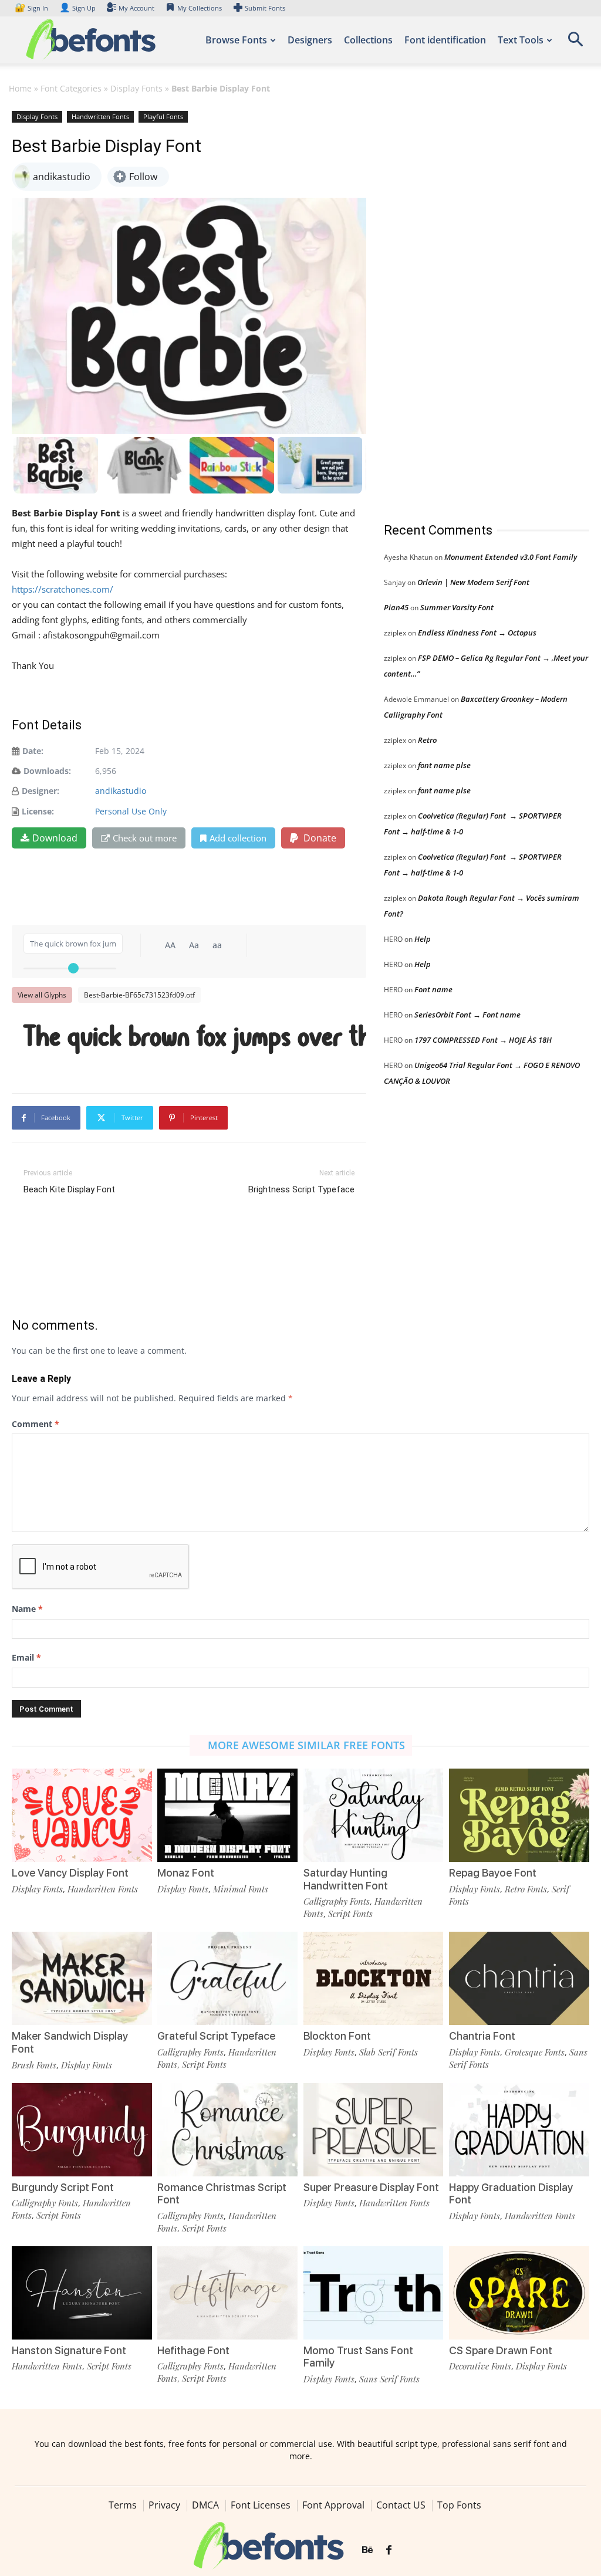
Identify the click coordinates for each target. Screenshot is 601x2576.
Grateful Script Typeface (216, 2036)
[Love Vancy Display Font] (82, 1815)
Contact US (401, 2505)
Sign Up (77, 8)
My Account (136, 8)
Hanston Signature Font (69, 2350)
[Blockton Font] (374, 1978)
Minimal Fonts (241, 1889)
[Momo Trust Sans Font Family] (374, 2293)
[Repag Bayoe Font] (519, 1815)
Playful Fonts (163, 116)
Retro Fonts (526, 1889)
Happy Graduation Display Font (511, 2194)
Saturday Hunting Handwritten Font (346, 1879)
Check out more (145, 838)
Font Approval (333, 2505)
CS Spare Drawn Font (501, 2350)
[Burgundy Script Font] (82, 2130)
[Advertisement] (472, 305)
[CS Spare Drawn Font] (519, 2293)
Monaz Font (186, 1873)
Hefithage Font (193, 2350)
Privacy (164, 2505)
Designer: (40, 791)
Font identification (445, 40)
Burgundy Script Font (63, 2187)
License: (38, 811)
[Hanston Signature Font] (82, 2293)
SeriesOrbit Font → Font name (467, 1015)
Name (27, 1609)
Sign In (32, 8)
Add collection (238, 838)
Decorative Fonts (480, 2366)
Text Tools (521, 40)
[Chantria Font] (519, 1978)
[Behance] (367, 2550)
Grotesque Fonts (535, 2052)
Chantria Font (482, 2036)
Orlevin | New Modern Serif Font (473, 582)
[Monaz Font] (227, 1815)
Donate (319, 838)
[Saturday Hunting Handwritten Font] (374, 1815)
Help (423, 939)
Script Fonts (350, 1914)
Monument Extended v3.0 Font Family (511, 557)
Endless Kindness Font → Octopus (477, 633)
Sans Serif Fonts (389, 2379)
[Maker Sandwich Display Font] (82, 1978)
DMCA (205, 2505)
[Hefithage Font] (227, 2293)
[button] (575, 43)
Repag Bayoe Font (493, 1873)
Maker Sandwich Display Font (70, 2042)
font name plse (444, 765)
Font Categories (71, 88)
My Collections (200, 8)
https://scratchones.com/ (63, 589)
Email (26, 1657)
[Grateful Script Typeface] (227, 1978)
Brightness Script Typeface (301, 1189)
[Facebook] (389, 2550)
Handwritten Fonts (100, 116)
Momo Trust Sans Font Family (358, 2357)
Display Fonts (136, 88)
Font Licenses (261, 2505)
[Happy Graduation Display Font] (519, 2130)
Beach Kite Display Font (69, 1189)
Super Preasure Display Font (371, 2187)
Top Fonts (459, 2505)
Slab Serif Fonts (389, 2052)
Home (20, 88)
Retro (427, 740)
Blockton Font (337, 2036)
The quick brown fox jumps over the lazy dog (195, 1038)
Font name (433, 989)
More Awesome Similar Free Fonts (306, 1745)
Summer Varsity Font (457, 607)
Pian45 (396, 607)
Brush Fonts (34, 2065)
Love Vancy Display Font (70, 1873)
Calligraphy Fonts (337, 1901)
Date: (33, 751)
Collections (368, 40)
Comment (36, 1424)
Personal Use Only (131, 811)
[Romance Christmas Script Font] (227, 2130)
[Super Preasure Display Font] (374, 2130)
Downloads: (47, 771)
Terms (123, 2505)
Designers (310, 40)
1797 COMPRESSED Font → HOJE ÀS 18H (483, 1040)
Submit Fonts (265, 8)
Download (55, 838)
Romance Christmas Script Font (222, 2194)
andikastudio (121, 791)
